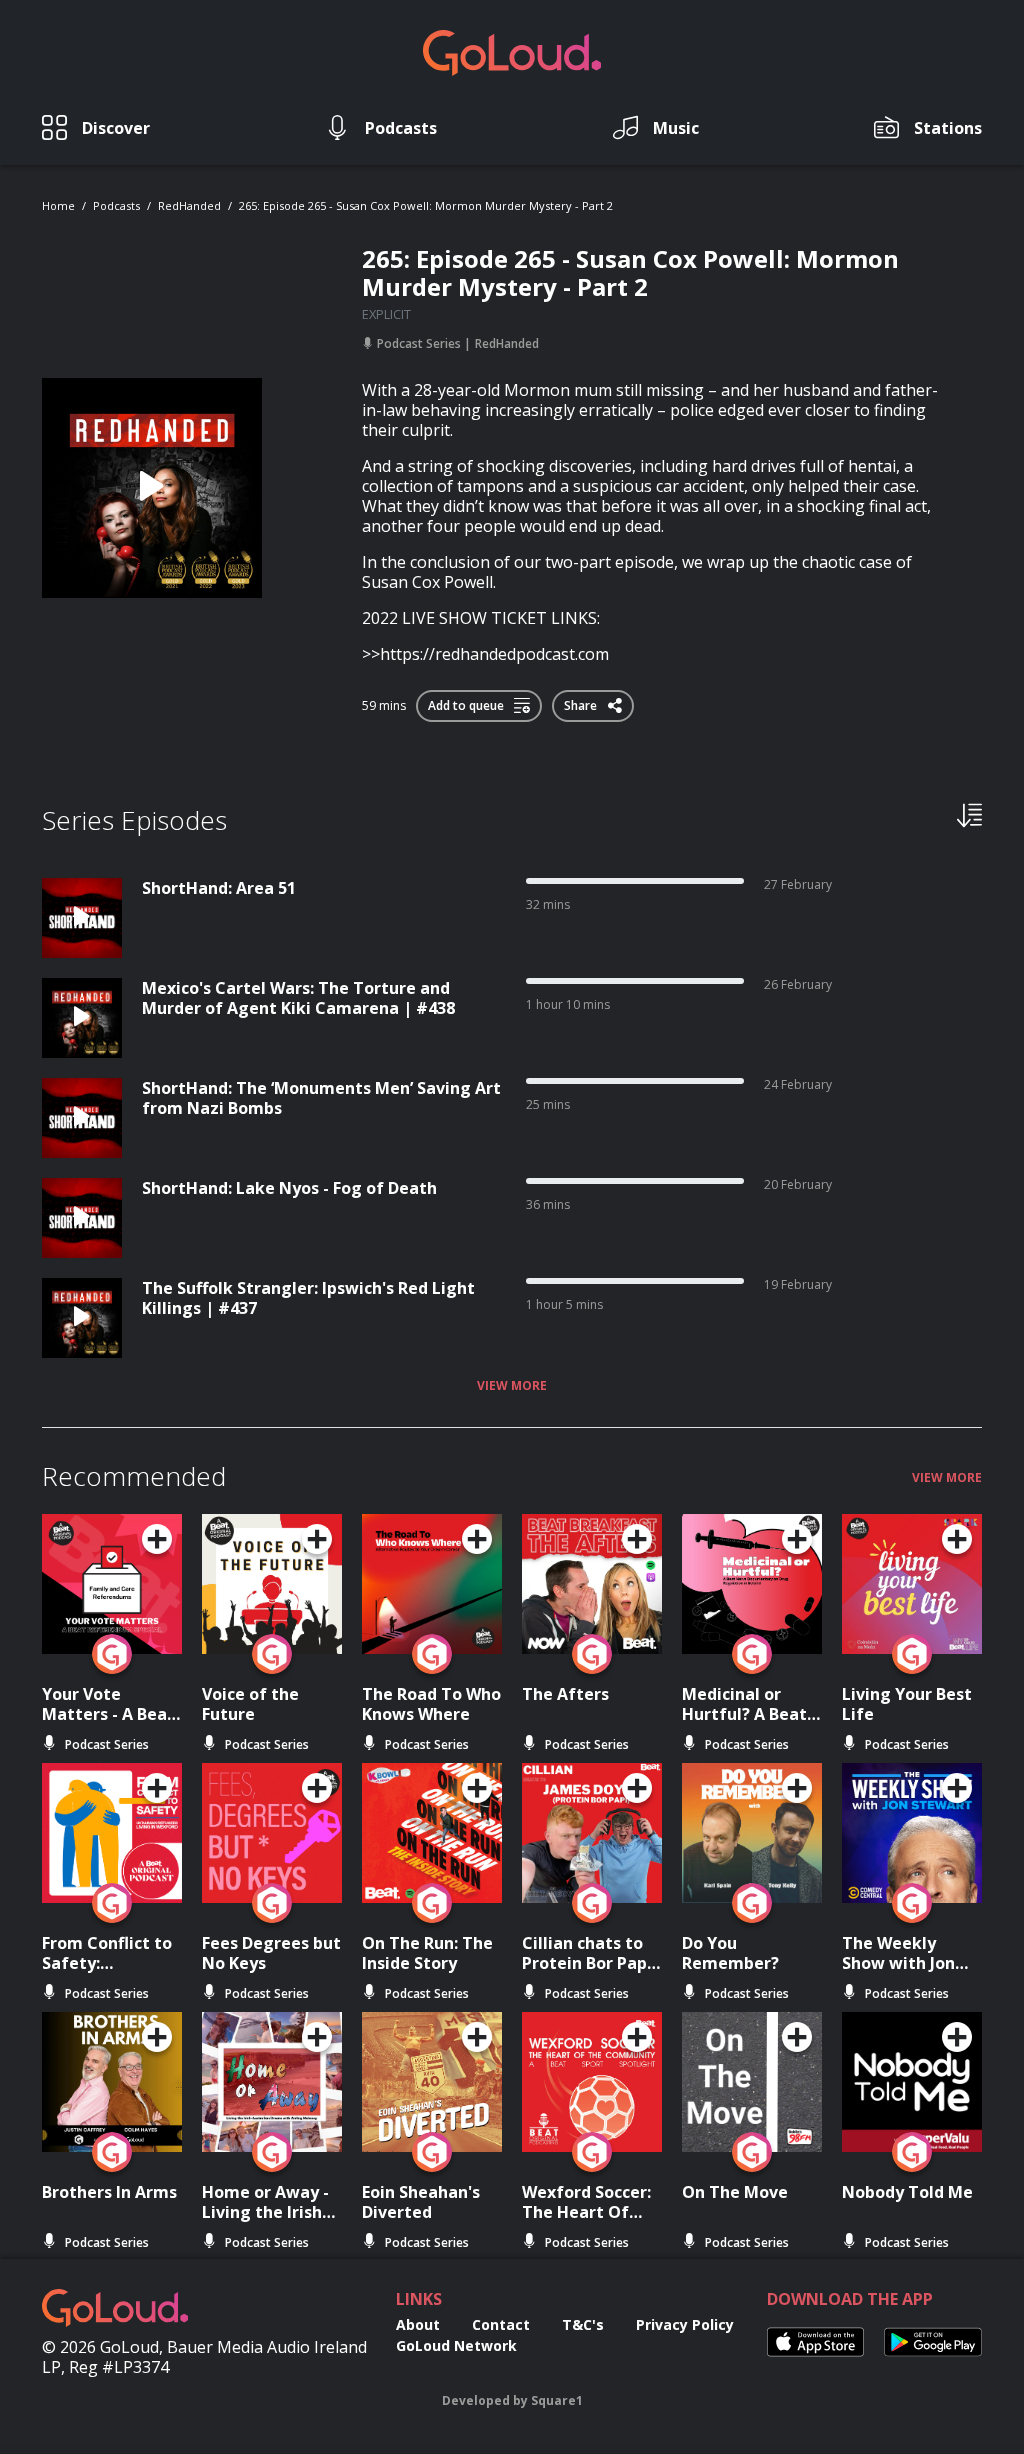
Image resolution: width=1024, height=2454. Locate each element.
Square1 (557, 2400)
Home (58, 205)
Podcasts (116, 205)
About (418, 2324)
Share (582, 702)
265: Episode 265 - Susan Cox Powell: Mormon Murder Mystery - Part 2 (426, 205)
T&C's (583, 2324)
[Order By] (969, 814)
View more (512, 1386)
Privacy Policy (685, 2324)
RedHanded (189, 205)
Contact (501, 2324)
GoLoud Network (456, 2345)
